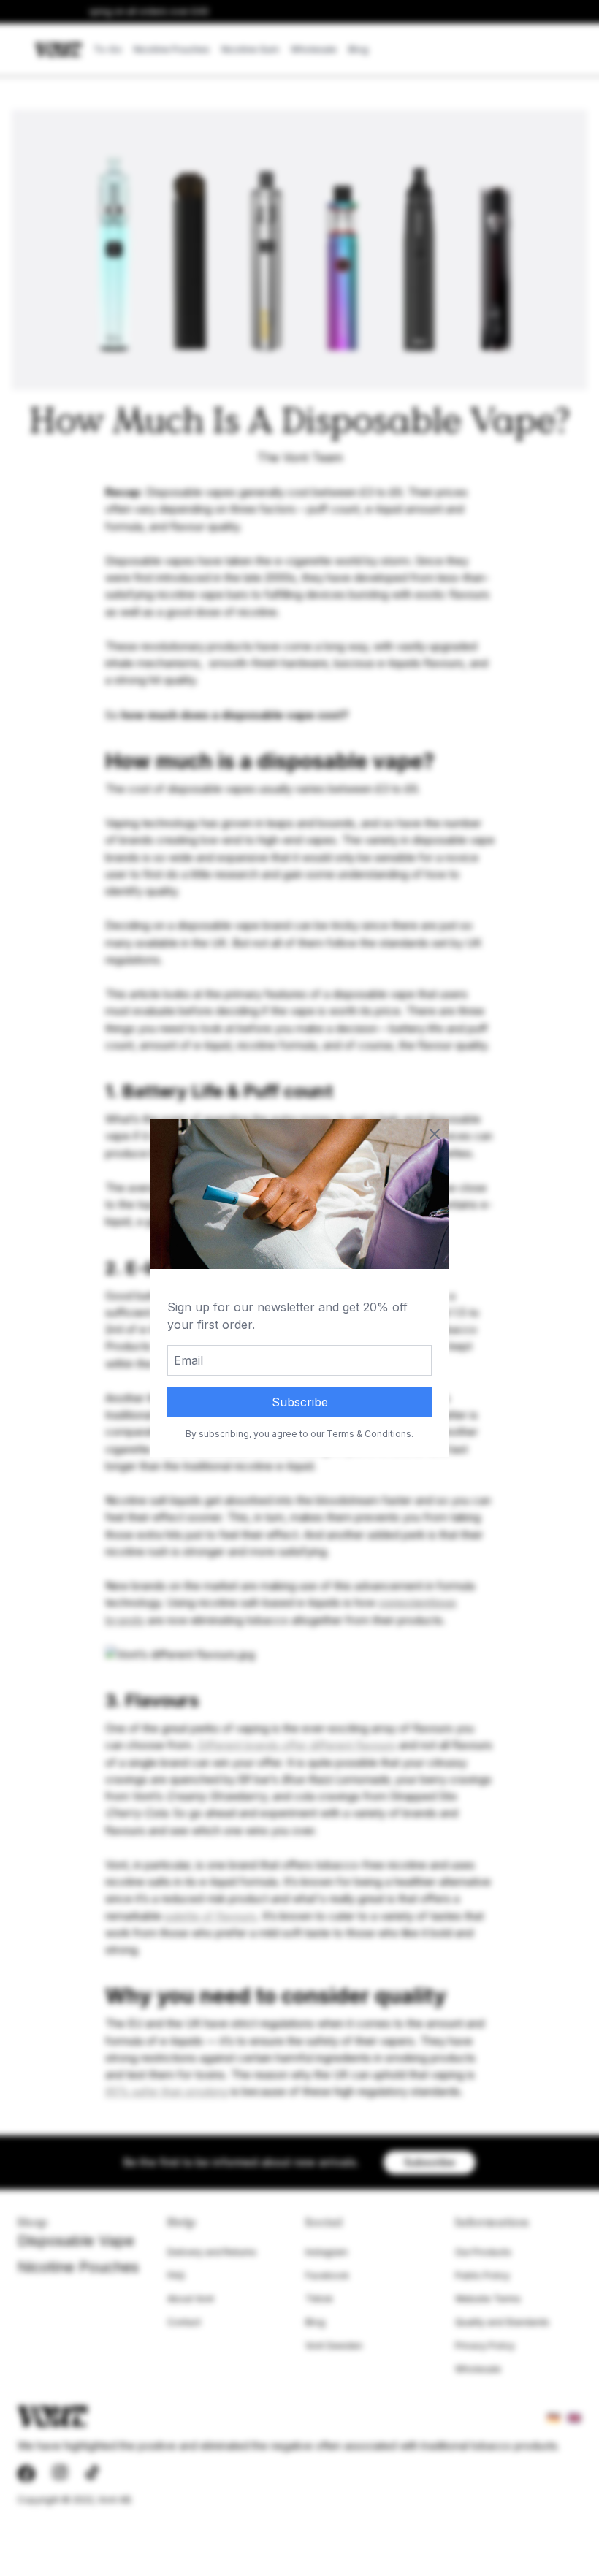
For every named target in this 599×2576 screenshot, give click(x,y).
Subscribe (300, 1402)
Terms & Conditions (369, 1434)
